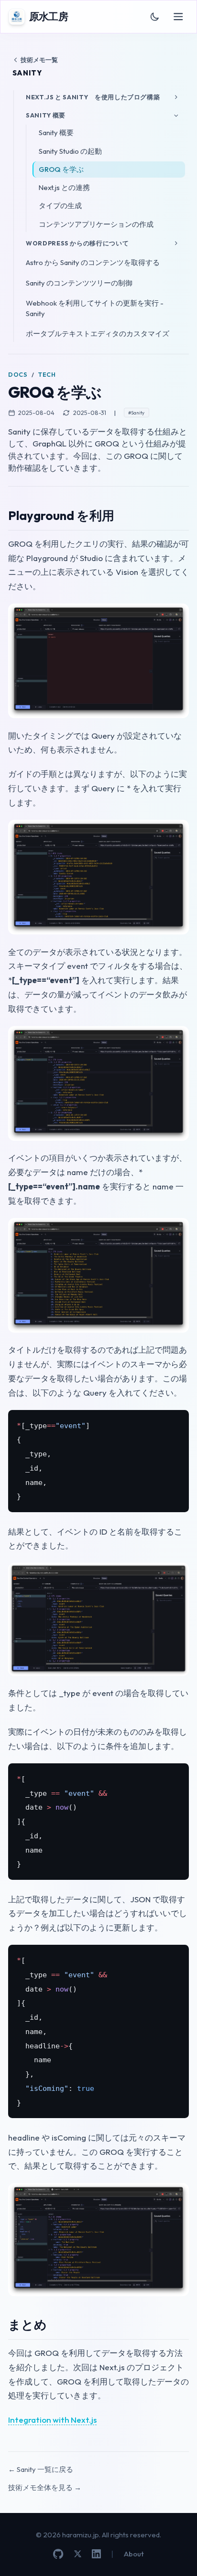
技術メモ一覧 (39, 60)
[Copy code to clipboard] (177, 1421)
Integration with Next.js (52, 2420)
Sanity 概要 (56, 133)
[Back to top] (177, 2556)
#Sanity (136, 413)
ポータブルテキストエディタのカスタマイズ (98, 334)
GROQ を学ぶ (61, 169)
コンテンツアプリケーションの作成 (96, 224)
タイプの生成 (60, 206)
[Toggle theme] (155, 17)
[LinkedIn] (96, 2554)
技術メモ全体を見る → (45, 2487)
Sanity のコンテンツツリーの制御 (79, 283)
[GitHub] (58, 2554)
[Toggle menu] (179, 17)
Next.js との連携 (64, 187)
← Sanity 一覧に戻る (41, 2469)
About (134, 2554)
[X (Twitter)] (78, 2554)
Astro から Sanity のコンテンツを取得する (93, 262)
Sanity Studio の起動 (70, 151)
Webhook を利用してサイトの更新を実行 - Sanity (95, 308)
